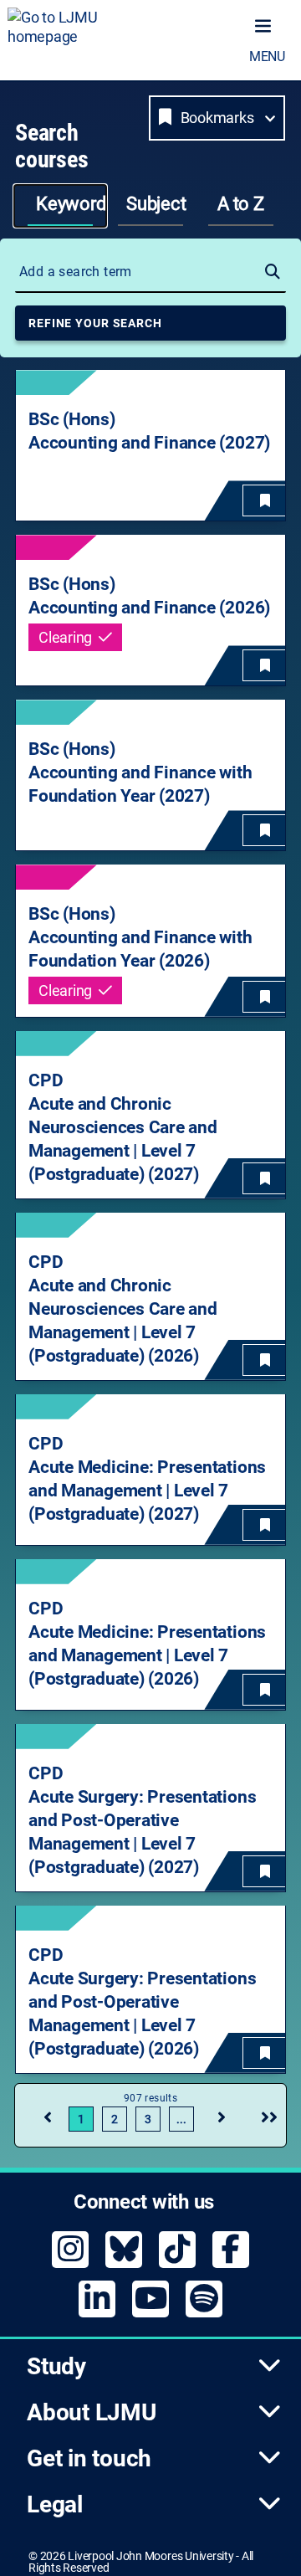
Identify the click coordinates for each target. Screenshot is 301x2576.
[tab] (60, 206)
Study (56, 2366)
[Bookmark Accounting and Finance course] (265, 500)
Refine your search (95, 323)
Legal (55, 2504)
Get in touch (89, 2458)
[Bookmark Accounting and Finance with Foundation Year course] (265, 830)
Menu (267, 56)
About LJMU (92, 2412)
